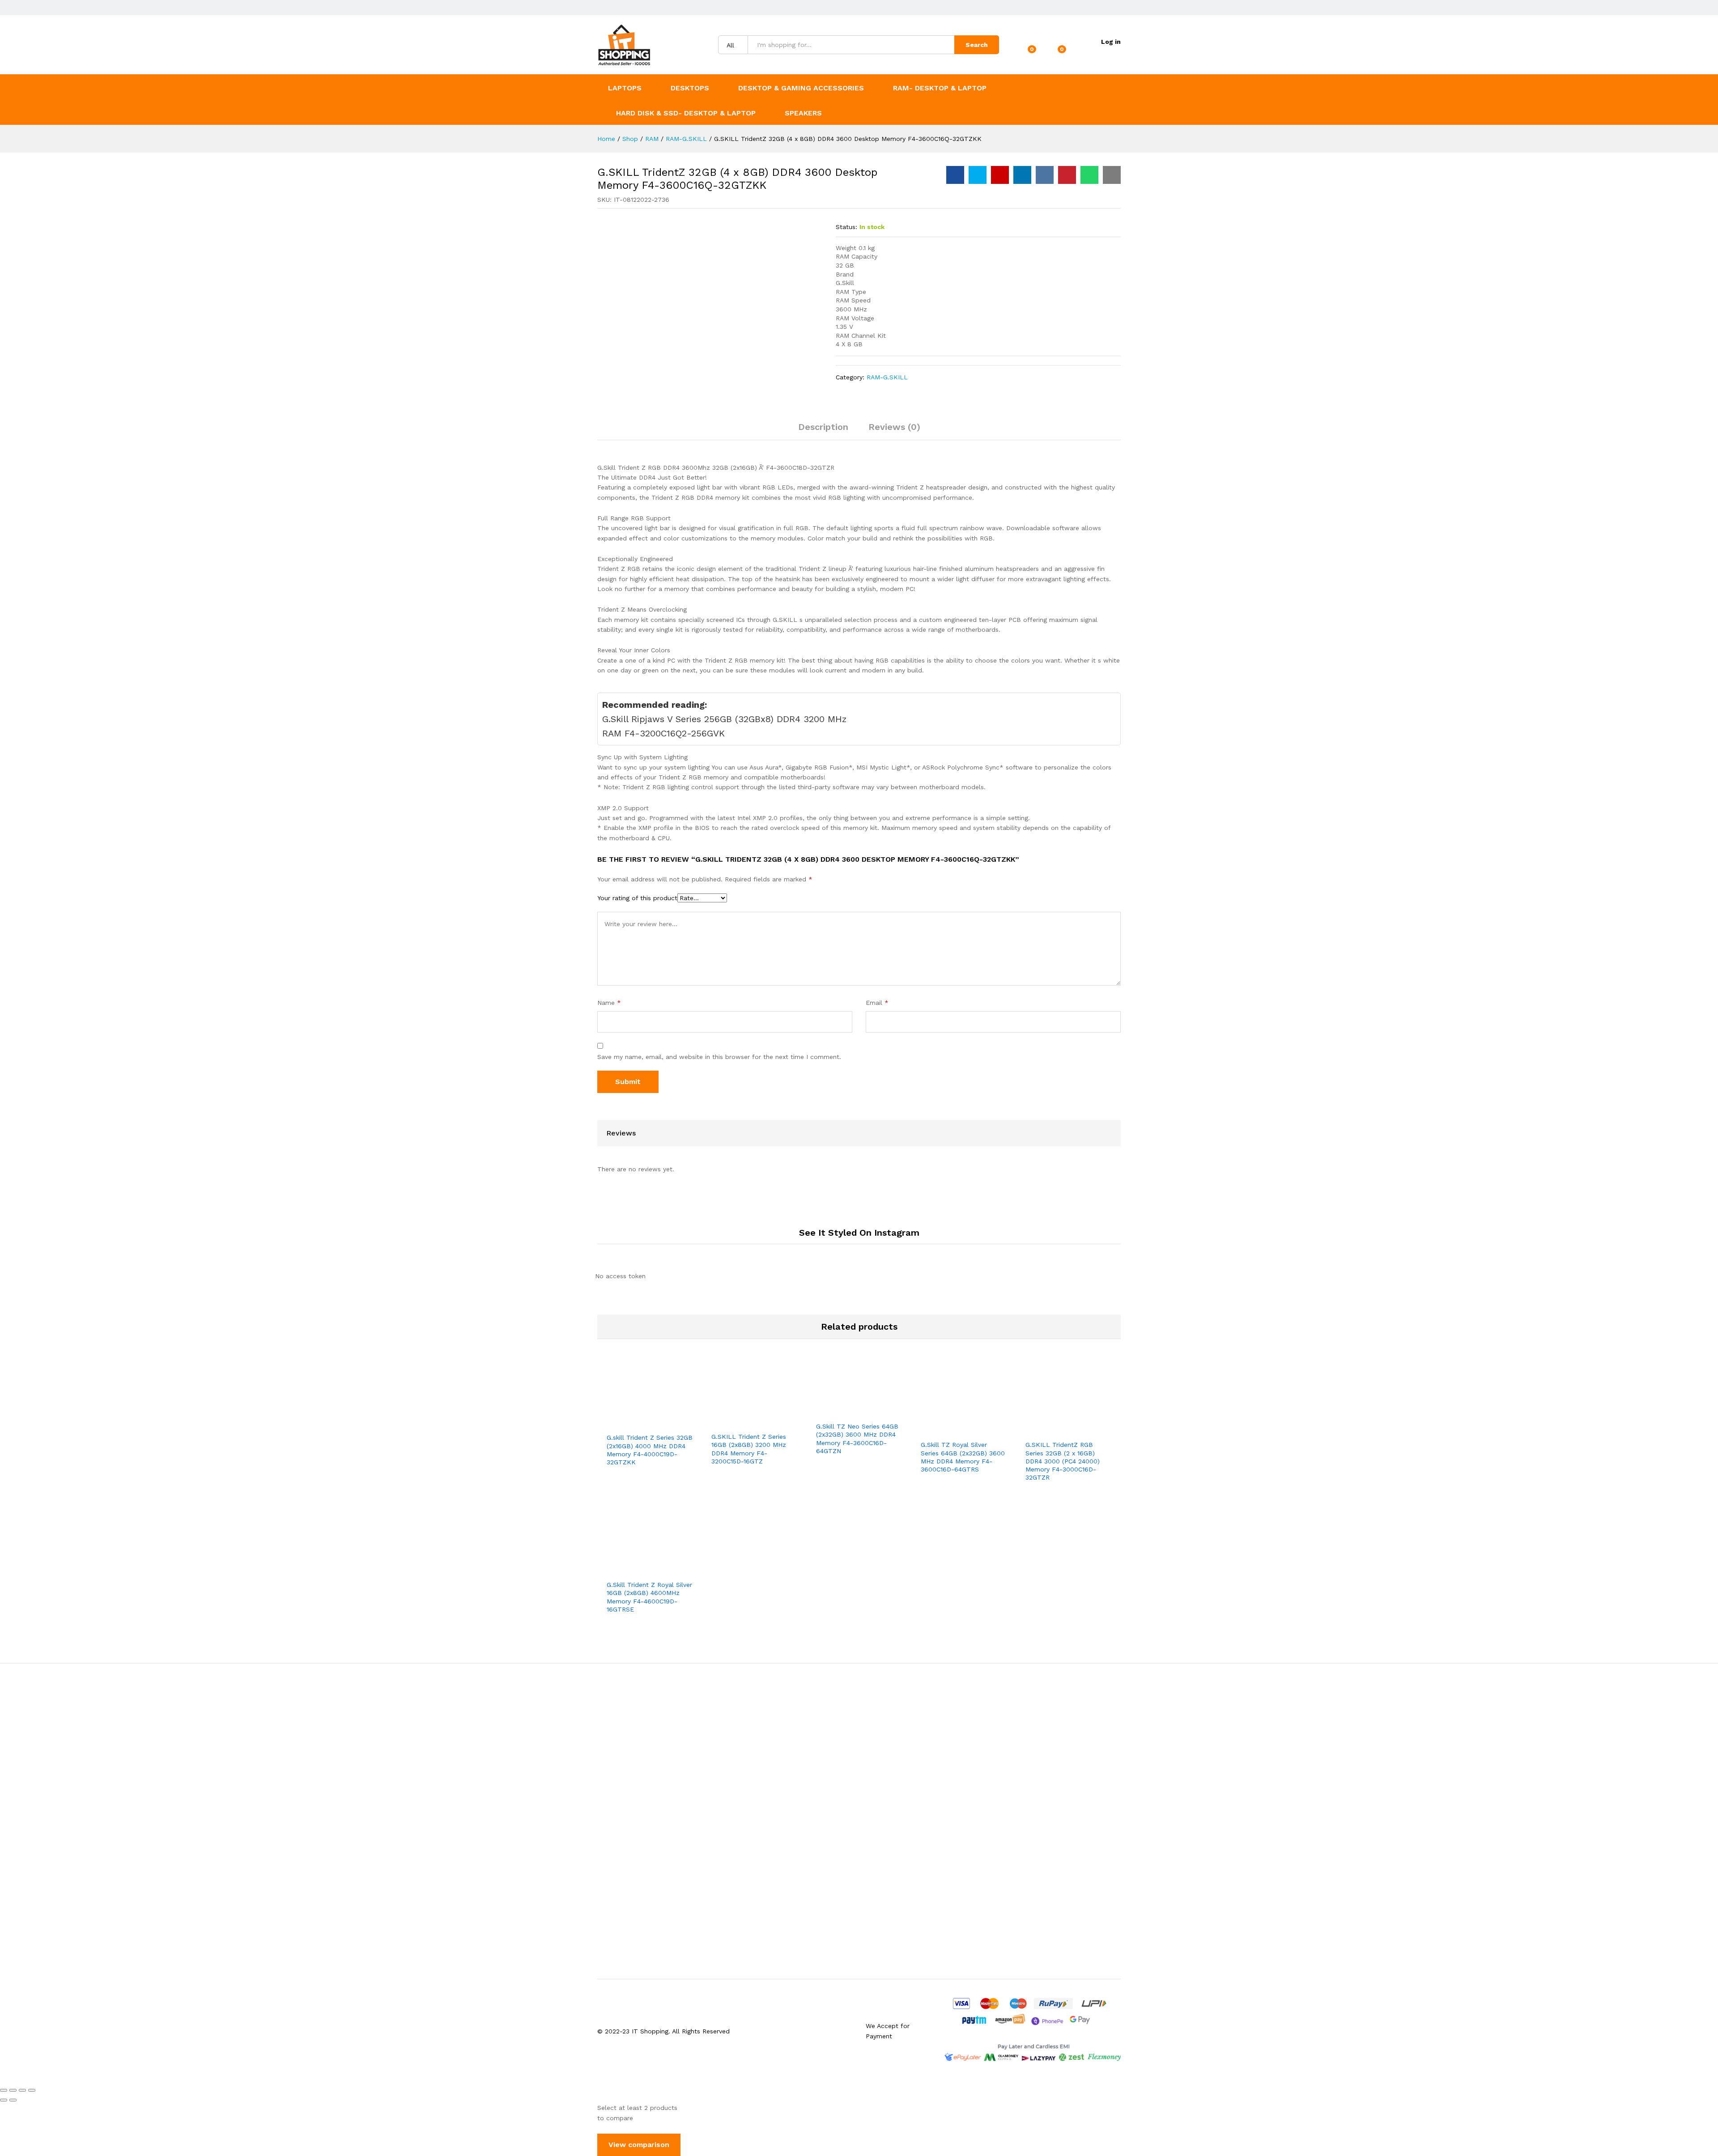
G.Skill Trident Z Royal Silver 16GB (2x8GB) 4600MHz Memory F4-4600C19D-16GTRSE (649, 1597)
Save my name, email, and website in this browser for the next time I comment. (719, 1057)
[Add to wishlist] (660, 1423)
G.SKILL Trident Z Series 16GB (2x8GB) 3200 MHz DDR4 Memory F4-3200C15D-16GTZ (749, 1449)
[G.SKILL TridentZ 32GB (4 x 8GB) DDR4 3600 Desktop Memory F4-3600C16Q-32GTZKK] (955, 175)
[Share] (13, 2090)
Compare (680, 1423)
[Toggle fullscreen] (22, 2090)
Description (823, 427)
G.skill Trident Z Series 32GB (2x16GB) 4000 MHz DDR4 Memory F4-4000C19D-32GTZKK (650, 1450)
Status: (846, 227)
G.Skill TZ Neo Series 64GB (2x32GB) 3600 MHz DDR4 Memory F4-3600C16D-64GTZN (857, 1439)
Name (609, 1003)
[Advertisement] (859, 1821)
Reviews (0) (894, 427)
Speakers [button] (803, 113)
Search (977, 45)
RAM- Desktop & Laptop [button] (940, 88)
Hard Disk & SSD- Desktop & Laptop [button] (686, 113)
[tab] (823, 431)
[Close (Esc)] (4, 2090)
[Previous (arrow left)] (4, 2100)
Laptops (625, 88)
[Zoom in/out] (32, 2090)
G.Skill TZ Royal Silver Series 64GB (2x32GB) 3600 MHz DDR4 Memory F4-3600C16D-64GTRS (963, 1457)
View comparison (639, 2145)
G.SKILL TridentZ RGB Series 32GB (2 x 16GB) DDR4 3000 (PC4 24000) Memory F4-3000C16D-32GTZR (1063, 1461)
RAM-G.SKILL (887, 377)
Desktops (690, 88)
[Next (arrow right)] (13, 2100)
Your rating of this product (637, 898)
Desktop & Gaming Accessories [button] (801, 88)
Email (877, 1003)
